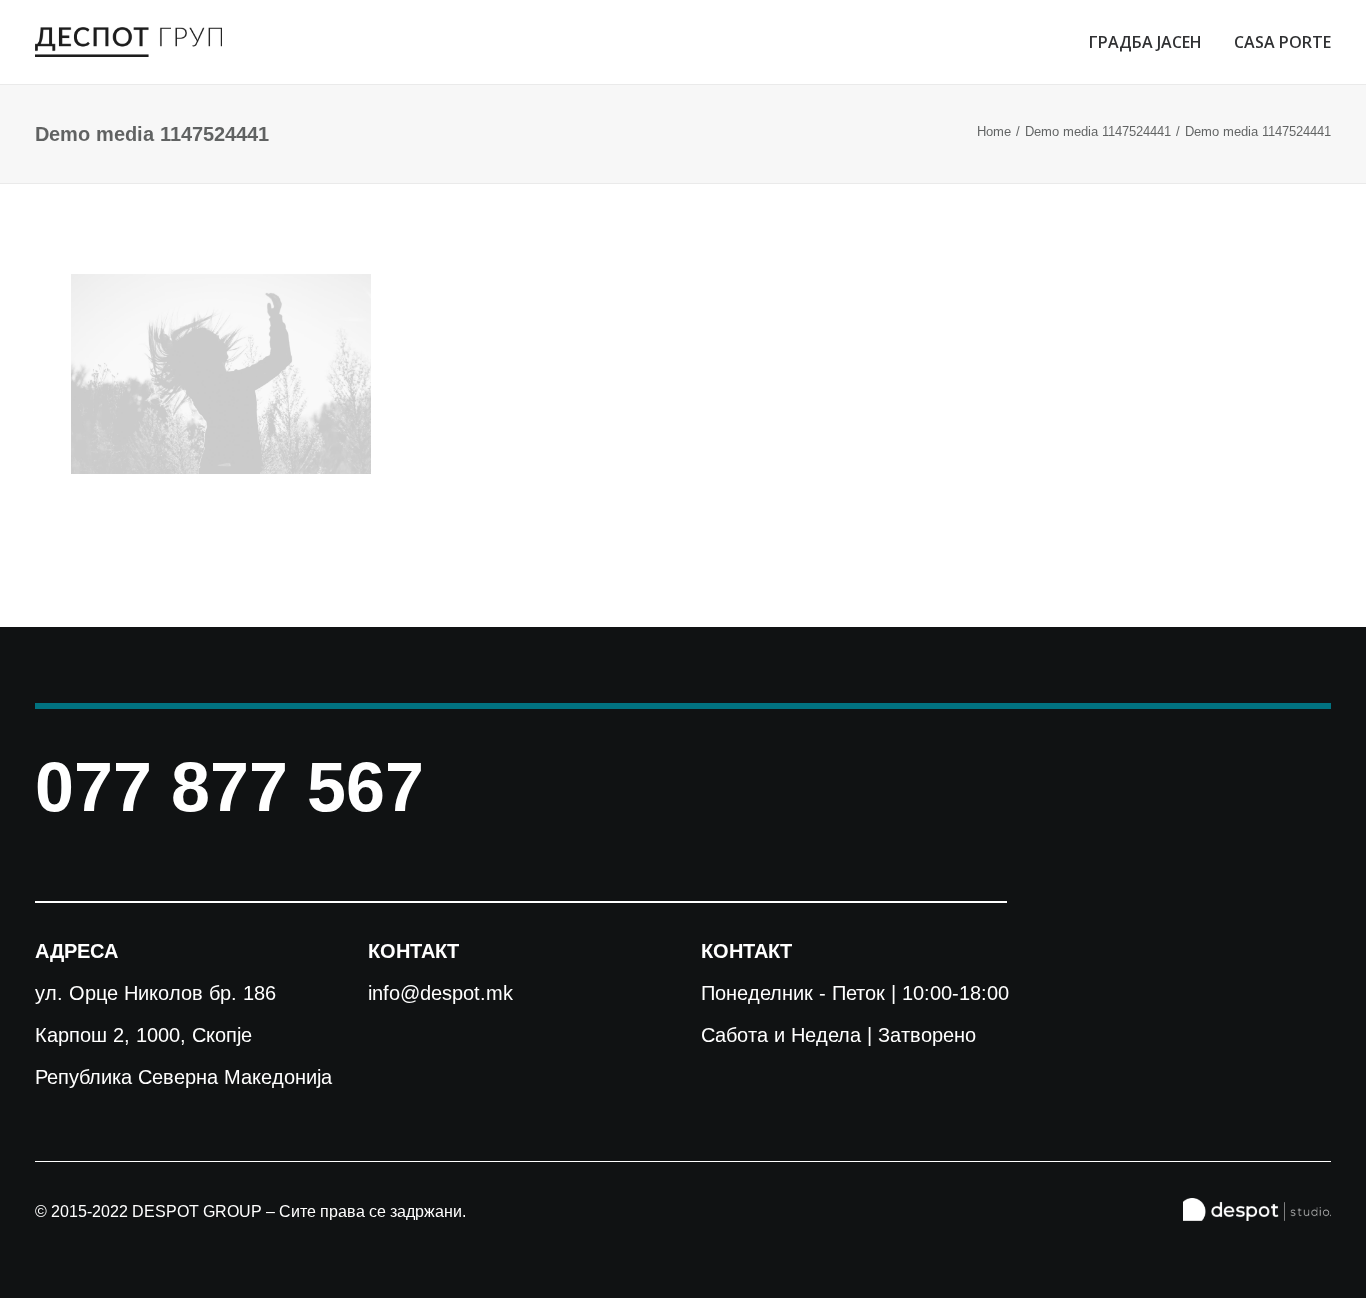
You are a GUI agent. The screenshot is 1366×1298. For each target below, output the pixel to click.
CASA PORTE (1282, 42)
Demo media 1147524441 (1098, 131)
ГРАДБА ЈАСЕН (1145, 42)
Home (994, 131)
